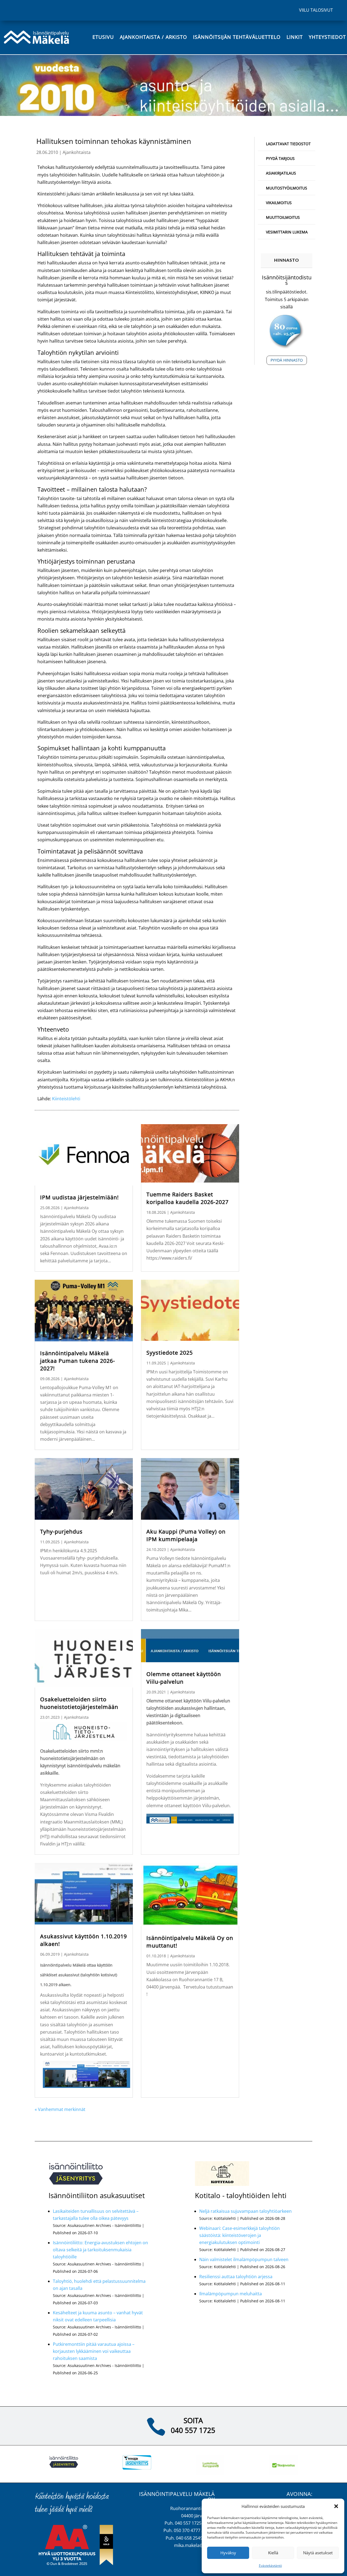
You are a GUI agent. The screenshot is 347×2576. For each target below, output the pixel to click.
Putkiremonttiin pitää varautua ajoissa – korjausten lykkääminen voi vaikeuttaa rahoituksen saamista (94, 2351)
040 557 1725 (193, 2430)
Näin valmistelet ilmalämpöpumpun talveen (244, 2259)
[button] (336, 2506)
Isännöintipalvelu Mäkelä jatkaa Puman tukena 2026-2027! (78, 1361)
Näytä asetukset (318, 2553)
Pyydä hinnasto (287, 360)
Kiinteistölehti (66, 1099)
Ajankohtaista (77, 152)
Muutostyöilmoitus (287, 188)
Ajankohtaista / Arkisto (153, 37)
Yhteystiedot (327, 37)
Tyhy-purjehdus (61, 1532)
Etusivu (103, 37)
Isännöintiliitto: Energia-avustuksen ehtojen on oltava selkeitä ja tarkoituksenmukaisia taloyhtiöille (100, 2250)
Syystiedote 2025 (170, 1353)
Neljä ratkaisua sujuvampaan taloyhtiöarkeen (245, 2211)
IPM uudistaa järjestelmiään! (79, 1197)
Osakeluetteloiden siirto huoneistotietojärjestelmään (79, 1703)
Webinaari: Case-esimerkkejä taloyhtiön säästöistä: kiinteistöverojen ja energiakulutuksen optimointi (240, 2235)
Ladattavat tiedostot (288, 144)
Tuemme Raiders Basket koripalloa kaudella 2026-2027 (187, 1198)
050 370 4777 (187, 2530)
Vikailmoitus (279, 203)
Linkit (295, 37)
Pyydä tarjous (280, 158)
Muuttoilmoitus (283, 217)
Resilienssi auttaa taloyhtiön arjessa (236, 2277)
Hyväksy (228, 2553)
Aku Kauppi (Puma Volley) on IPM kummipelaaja (186, 1535)
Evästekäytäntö (270, 2566)
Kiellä (273, 2553)
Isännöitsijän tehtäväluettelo (237, 37)
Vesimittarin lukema (287, 232)
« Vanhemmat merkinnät (60, 2109)
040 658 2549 (189, 2538)
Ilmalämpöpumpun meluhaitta (231, 2294)
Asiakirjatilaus (281, 173)
